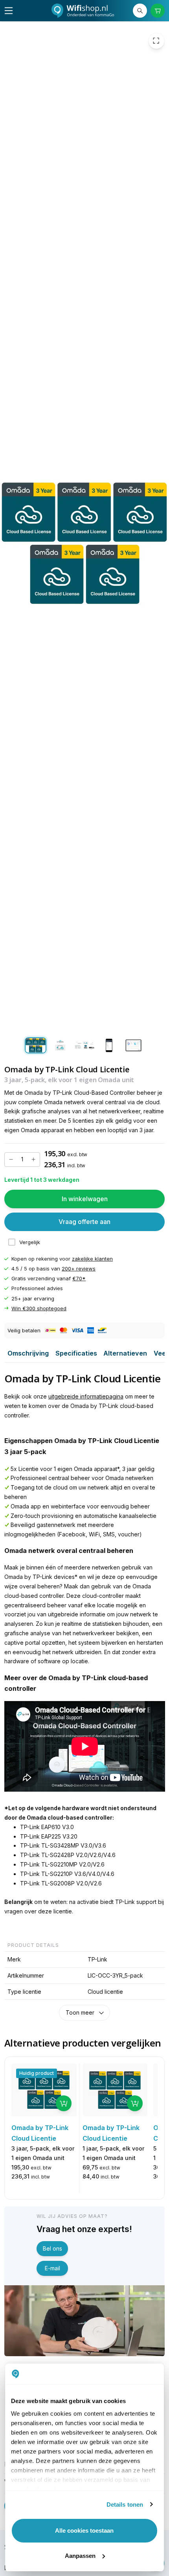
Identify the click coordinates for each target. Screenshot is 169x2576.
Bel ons (52, 2248)
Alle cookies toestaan (84, 2530)
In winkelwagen (85, 1199)
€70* (79, 1278)
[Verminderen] (11, 1159)
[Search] (140, 11)
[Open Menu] (9, 11)
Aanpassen (80, 2556)
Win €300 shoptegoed (39, 1308)
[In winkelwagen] (64, 2103)
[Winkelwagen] (158, 11)
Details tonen (125, 2504)
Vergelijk (30, 1242)
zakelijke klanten (92, 1259)
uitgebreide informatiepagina (86, 1396)
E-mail (52, 2268)
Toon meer (80, 2012)
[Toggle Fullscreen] (156, 41)
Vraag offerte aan (84, 1222)
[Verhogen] (33, 1159)
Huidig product (37, 2073)
